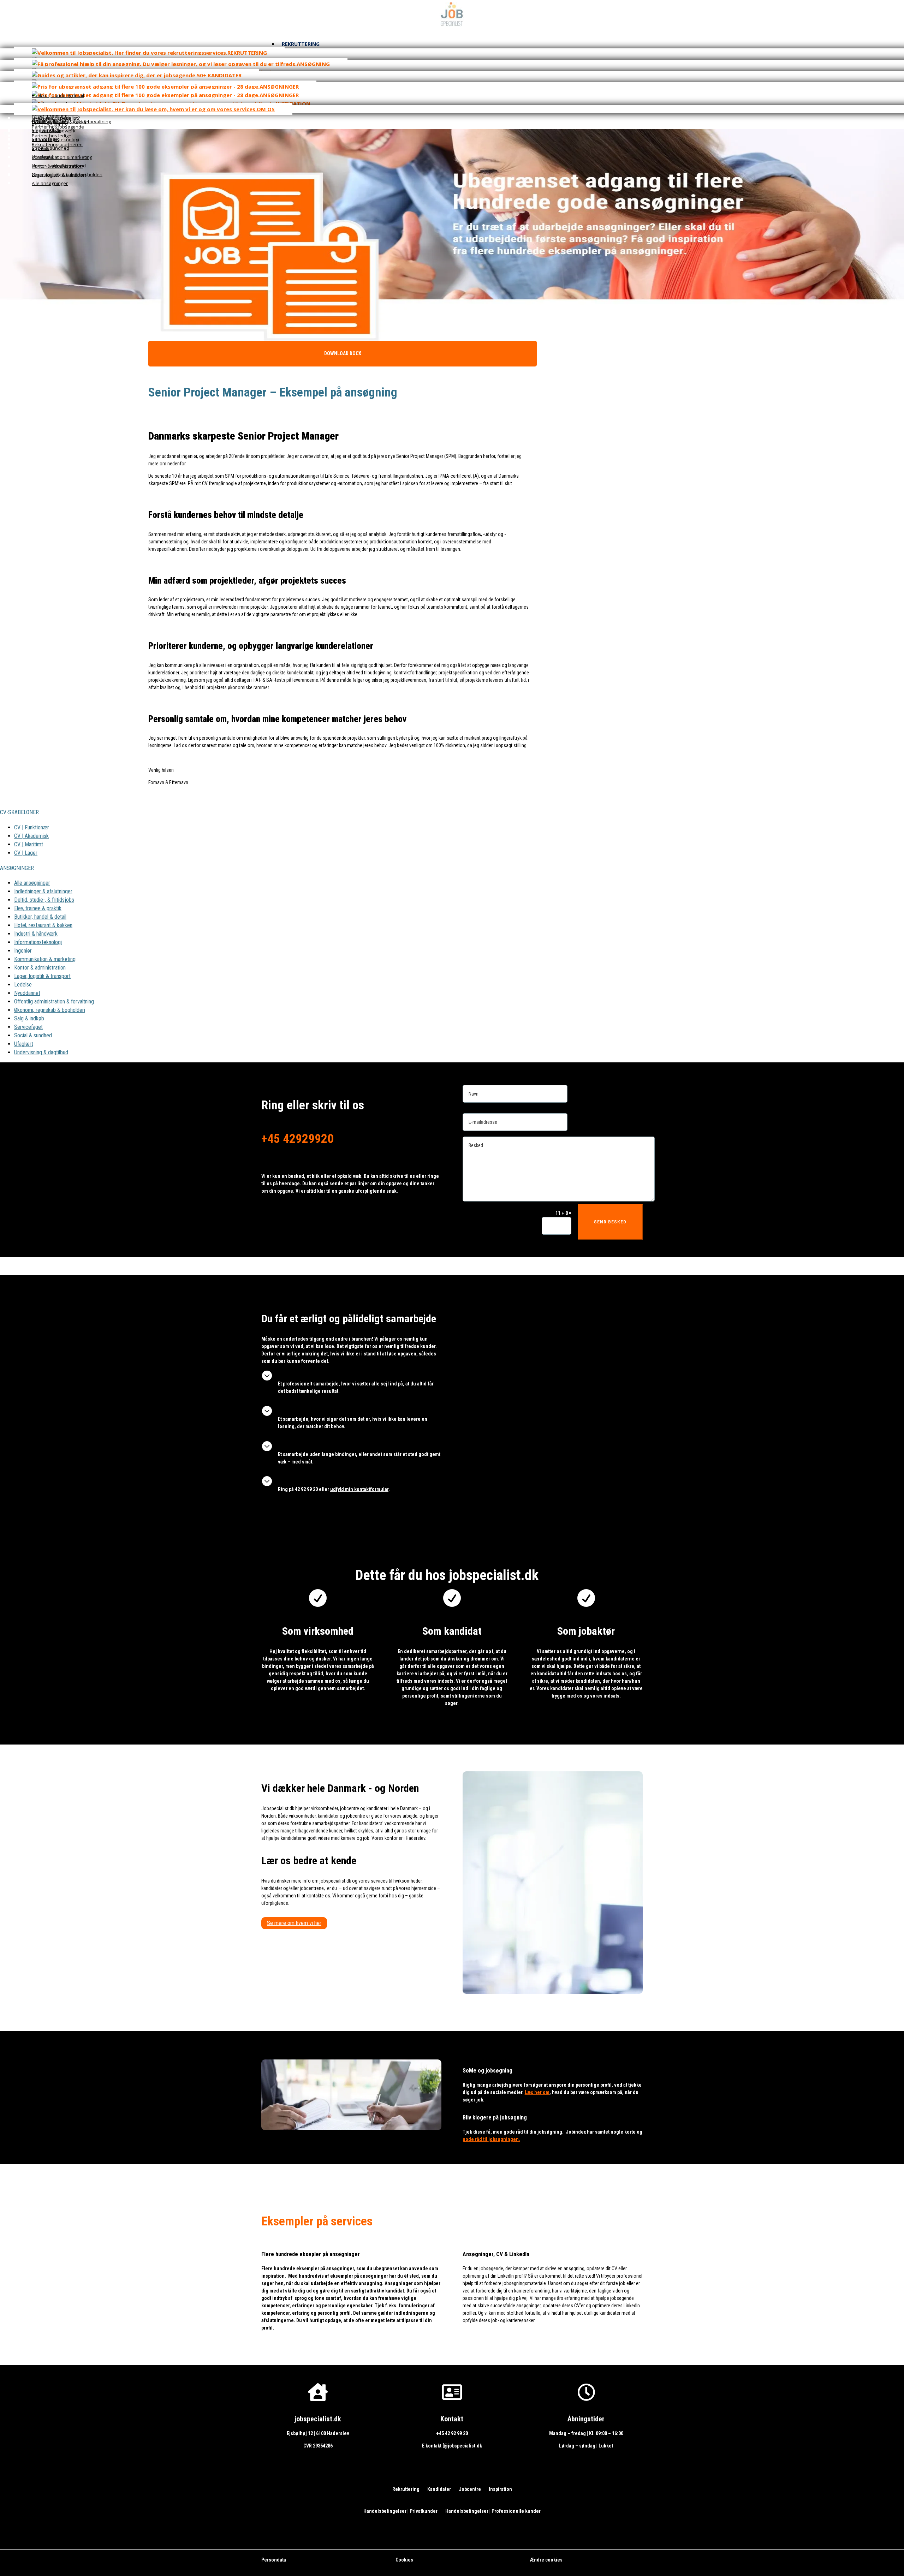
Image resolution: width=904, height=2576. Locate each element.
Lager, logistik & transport (42, 976)
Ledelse (23, 985)
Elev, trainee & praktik (38, 908)
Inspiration (500, 2489)
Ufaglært (24, 1044)
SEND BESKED (610, 1222)
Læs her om (537, 2092)
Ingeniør (23, 951)
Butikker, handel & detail (40, 917)
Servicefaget (28, 1027)
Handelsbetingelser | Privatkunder (400, 2511)
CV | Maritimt (29, 844)
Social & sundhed (33, 1035)
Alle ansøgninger (32, 883)
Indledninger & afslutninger (43, 891)
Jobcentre (470, 2489)
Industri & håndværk (36, 934)
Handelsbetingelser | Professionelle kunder (493, 2511)
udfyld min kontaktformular (359, 1489)
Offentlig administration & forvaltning (54, 1001)
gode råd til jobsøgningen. (491, 2139)
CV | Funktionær (32, 827)
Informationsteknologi (38, 942)
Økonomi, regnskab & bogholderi (50, 1010)
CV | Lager (26, 853)
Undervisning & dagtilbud (41, 1052)
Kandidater (439, 2489)
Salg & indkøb (29, 1018)
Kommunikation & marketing (45, 959)
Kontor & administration (40, 968)
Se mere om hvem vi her (294, 1923)
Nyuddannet (27, 993)
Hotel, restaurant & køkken (43, 925)
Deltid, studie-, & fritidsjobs (44, 900)
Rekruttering (406, 2489)
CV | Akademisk (31, 836)
